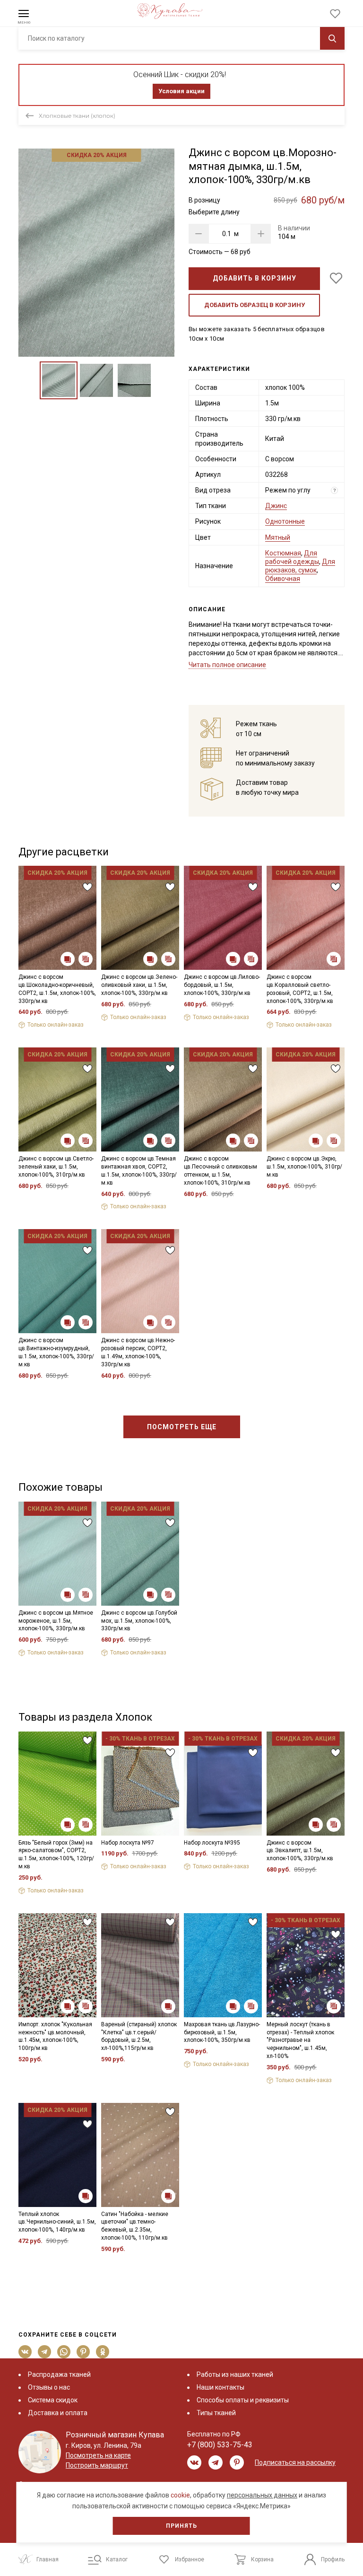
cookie (180, 2495)
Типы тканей (216, 2413)
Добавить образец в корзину (255, 305)
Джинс (276, 506)
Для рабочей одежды (292, 557)
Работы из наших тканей (235, 2374)
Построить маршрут (97, 2465)
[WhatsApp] (64, 2352)
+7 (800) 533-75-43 (220, 2445)
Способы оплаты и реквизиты (243, 2400)
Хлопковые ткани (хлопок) (77, 116)
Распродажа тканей (59, 2374)
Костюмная (283, 553)
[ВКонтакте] (25, 2352)
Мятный (278, 537)
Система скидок (53, 2400)
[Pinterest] (83, 2352)
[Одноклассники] (103, 2352)
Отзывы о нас (49, 2387)
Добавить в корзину (255, 278)
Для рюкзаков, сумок (300, 566)
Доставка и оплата (58, 2413)
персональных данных (262, 2495)
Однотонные (285, 521)
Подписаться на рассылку (295, 2462)
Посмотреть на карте (98, 2455)
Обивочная (283, 579)
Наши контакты (220, 2387)
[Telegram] (45, 2352)
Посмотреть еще (182, 1427)
